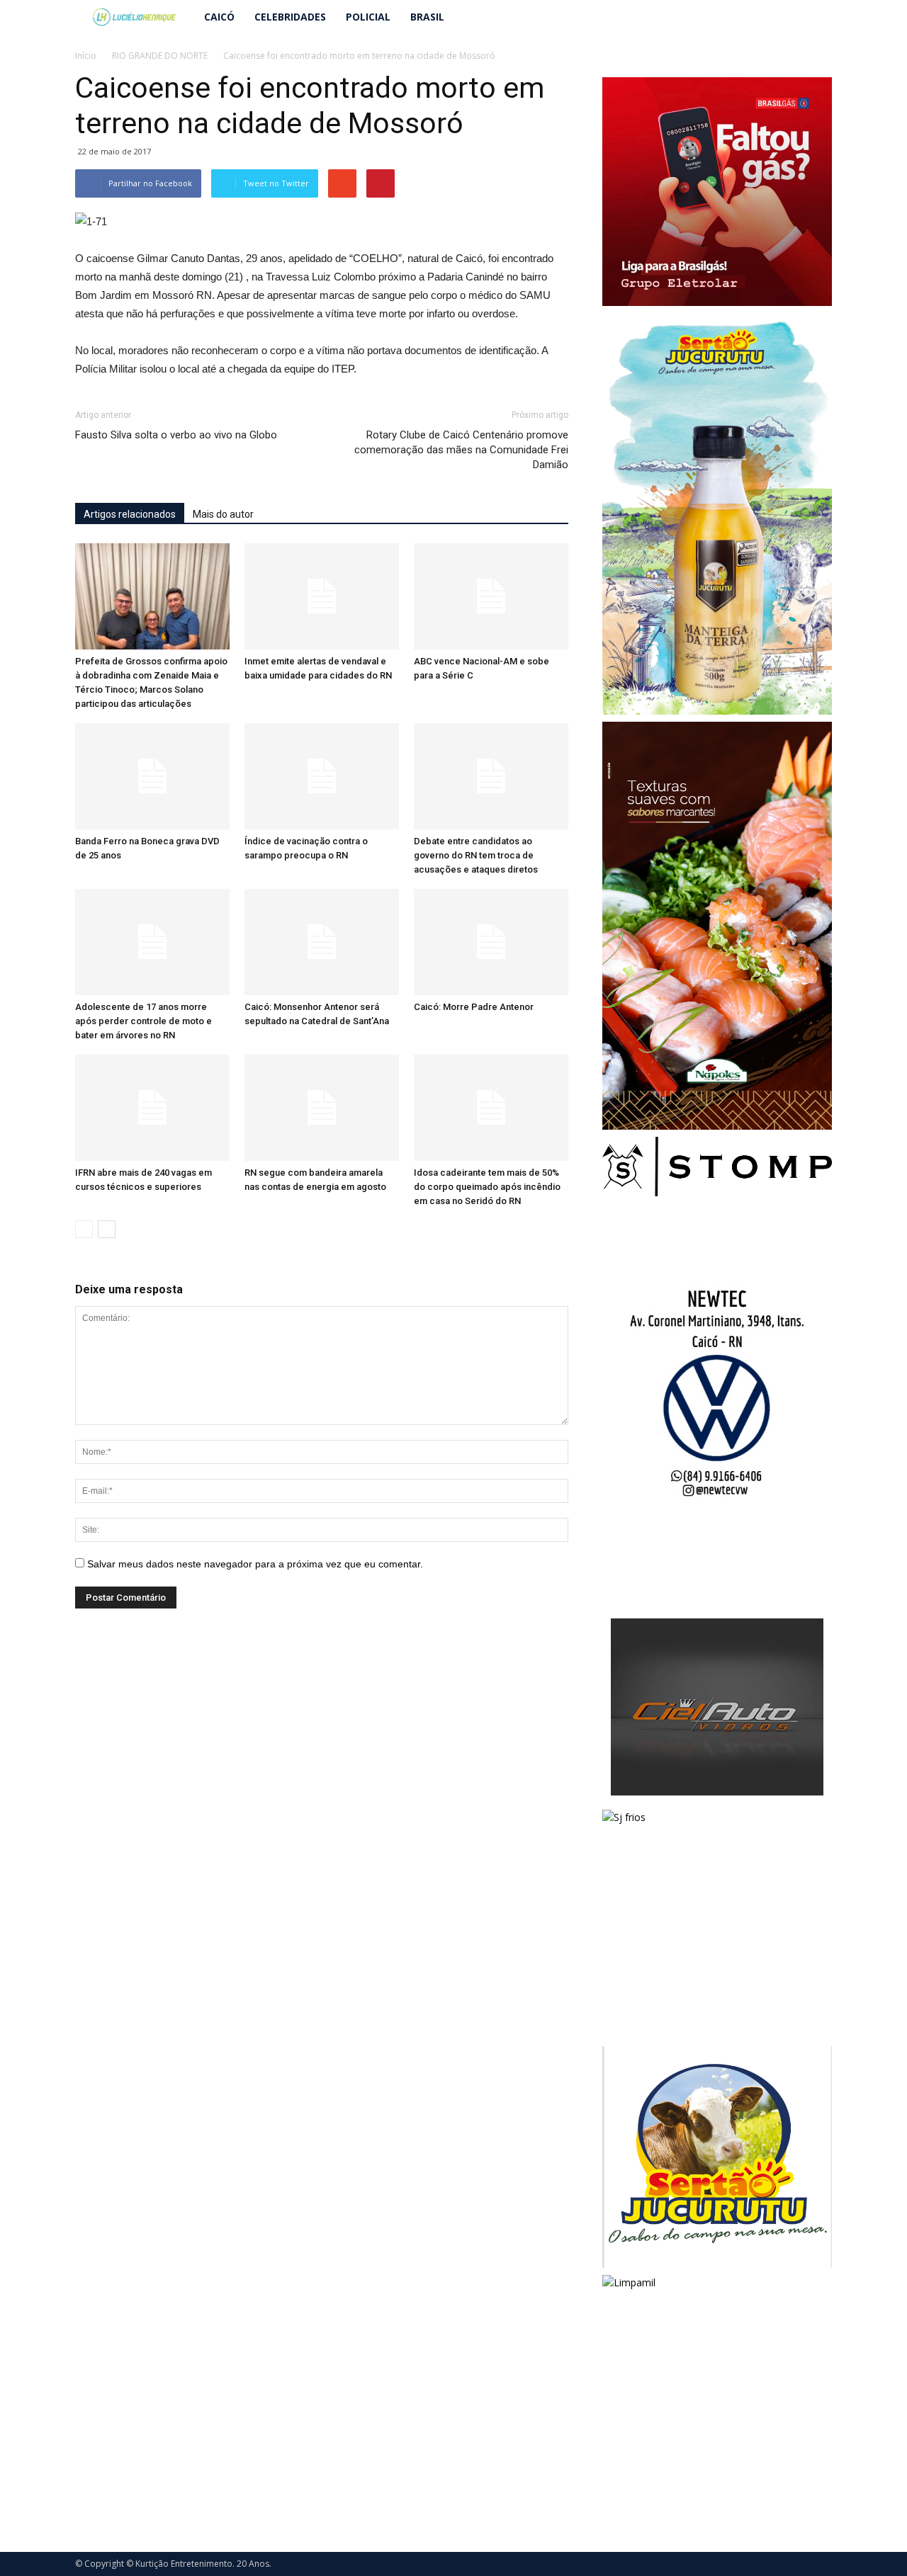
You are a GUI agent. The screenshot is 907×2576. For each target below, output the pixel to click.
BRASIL (427, 17)
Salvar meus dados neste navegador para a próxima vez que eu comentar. (255, 1564)
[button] (815, 17)
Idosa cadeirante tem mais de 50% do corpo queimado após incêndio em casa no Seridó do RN (487, 1187)
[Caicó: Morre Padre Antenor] (491, 942)
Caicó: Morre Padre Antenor (474, 1007)
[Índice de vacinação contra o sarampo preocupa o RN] (322, 776)
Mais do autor (223, 514)
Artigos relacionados (130, 514)
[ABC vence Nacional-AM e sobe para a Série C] (491, 596)
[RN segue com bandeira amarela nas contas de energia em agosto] (322, 1108)
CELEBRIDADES (290, 17)
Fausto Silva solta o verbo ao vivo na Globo (176, 435)
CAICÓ (219, 17)
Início (86, 56)
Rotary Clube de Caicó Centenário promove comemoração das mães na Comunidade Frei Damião (461, 450)
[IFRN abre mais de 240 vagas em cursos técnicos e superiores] (152, 1108)
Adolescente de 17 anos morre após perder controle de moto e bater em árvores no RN (143, 1021)
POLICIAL (368, 17)
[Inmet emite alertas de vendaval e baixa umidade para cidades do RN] (322, 596)
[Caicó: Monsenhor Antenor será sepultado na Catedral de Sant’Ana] (322, 942)
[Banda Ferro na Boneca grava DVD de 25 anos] (152, 776)
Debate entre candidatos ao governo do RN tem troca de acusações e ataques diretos (476, 855)
